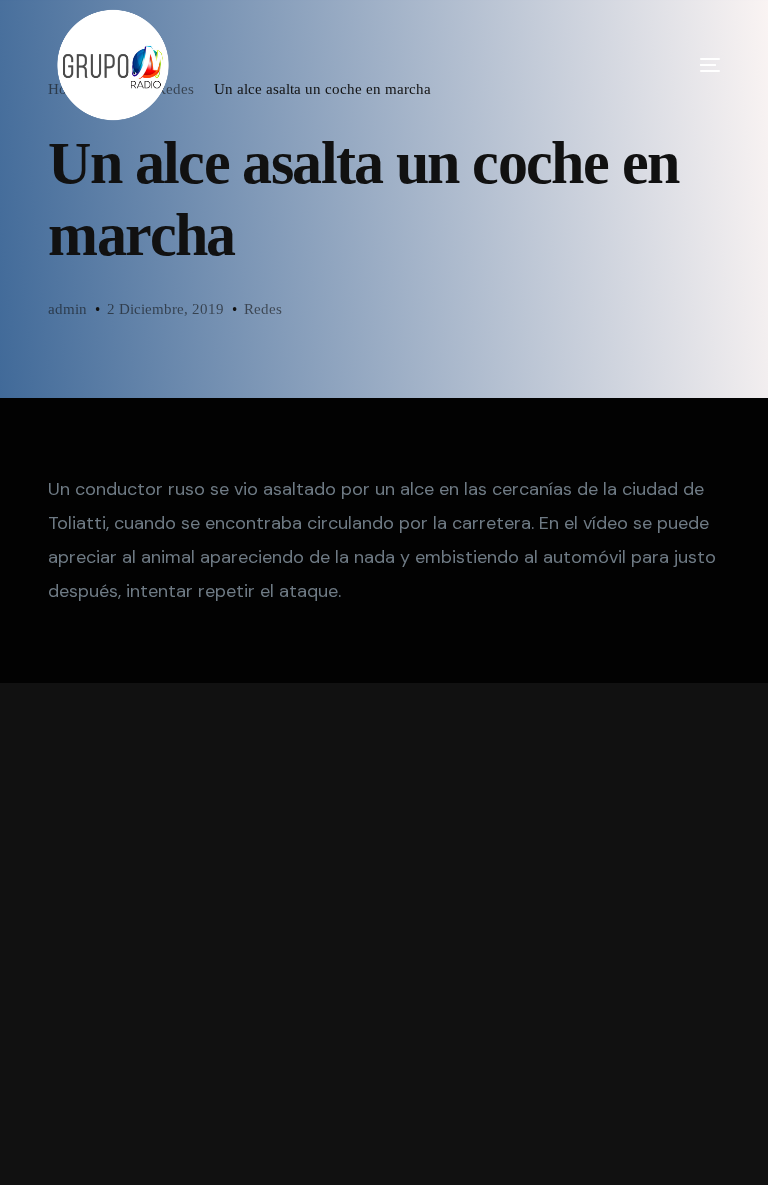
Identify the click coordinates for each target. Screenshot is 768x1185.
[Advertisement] (383, 934)
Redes (263, 309)
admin (67, 309)
